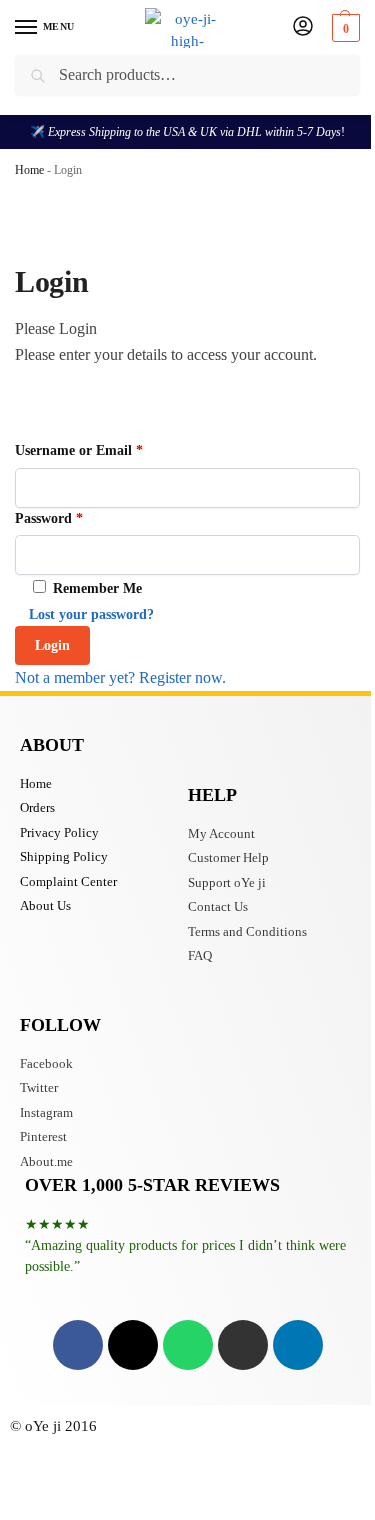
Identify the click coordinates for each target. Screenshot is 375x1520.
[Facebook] (78, 1345)
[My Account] (303, 27)
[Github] (243, 1345)
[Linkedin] (298, 1345)
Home (29, 170)
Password (49, 518)
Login (52, 645)
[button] (343, 28)
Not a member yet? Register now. (120, 677)
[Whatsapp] (188, 1345)
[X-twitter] (133, 1345)
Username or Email (79, 450)
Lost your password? (91, 614)
